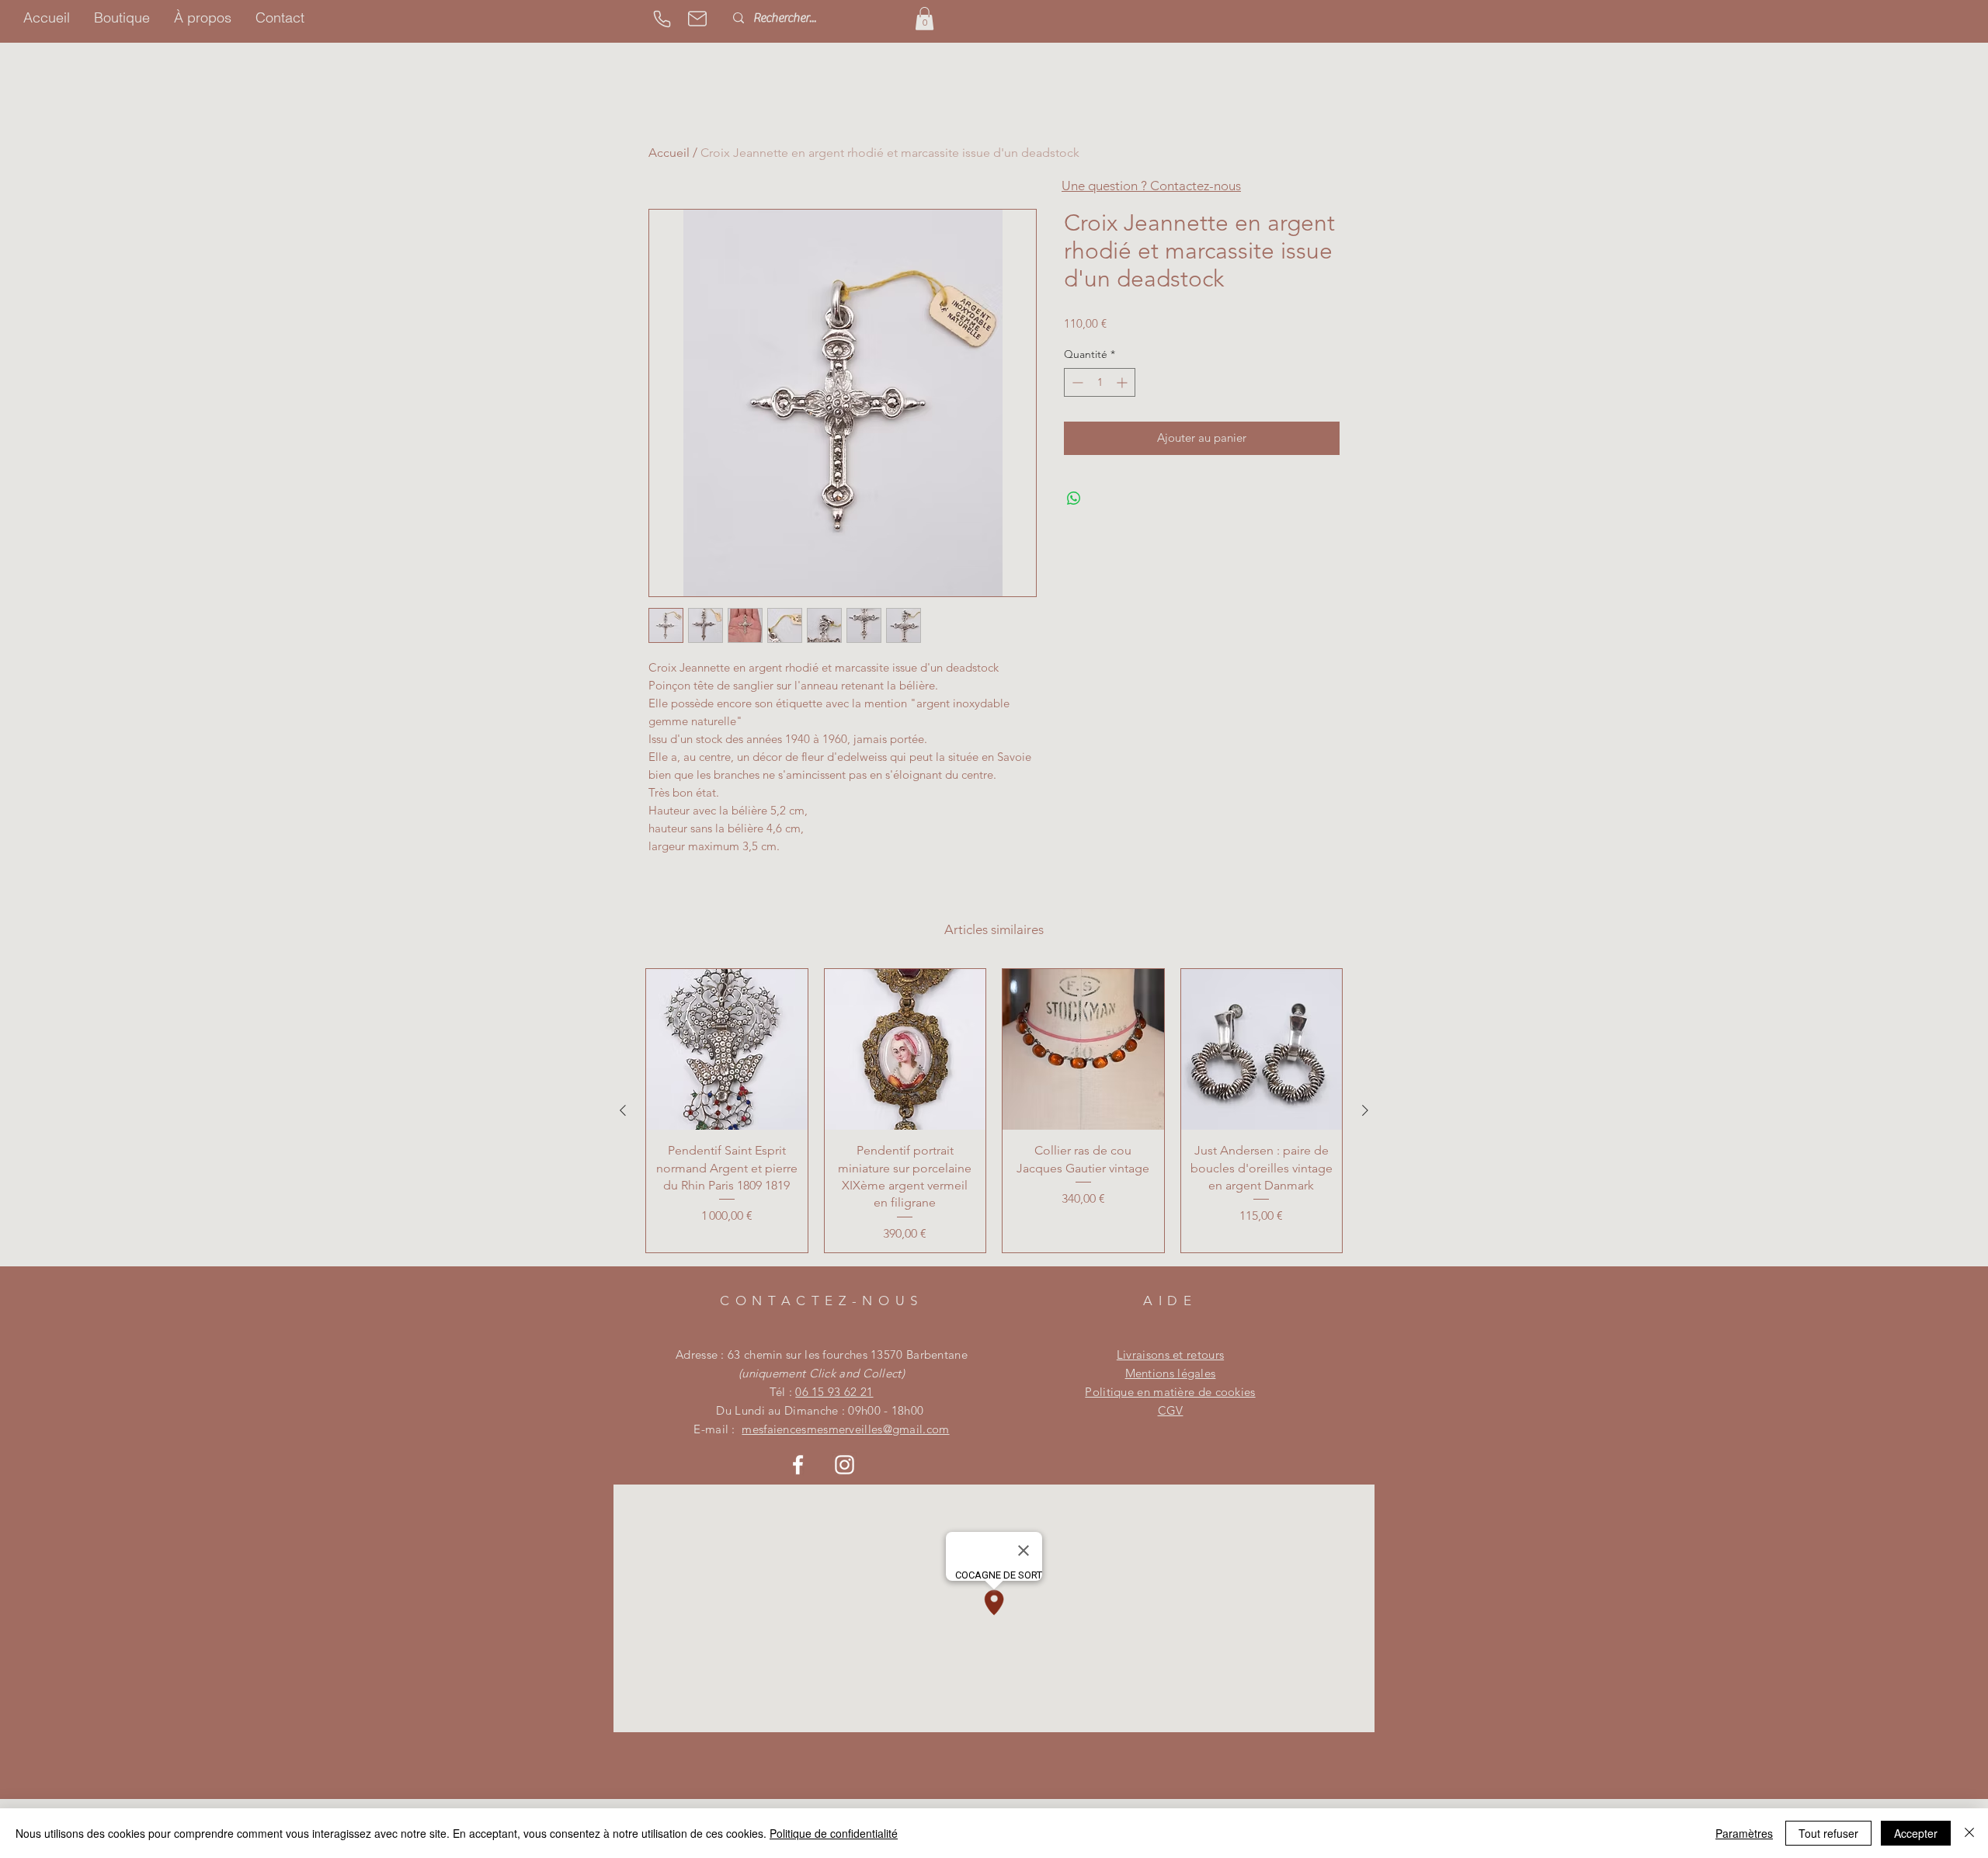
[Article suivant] (1365, 1110)
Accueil (669, 153)
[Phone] (662, 19)
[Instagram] (845, 1465)
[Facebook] (798, 1465)
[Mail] (697, 19)
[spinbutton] (1100, 382)
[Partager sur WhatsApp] (1074, 498)
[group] (994, 1111)
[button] (924, 19)
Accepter (1916, 1833)
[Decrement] (1076, 382)
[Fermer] (1969, 1833)
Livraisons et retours (1170, 1354)
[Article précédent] (623, 1110)
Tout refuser (1828, 1833)
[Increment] (1123, 382)
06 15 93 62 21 (834, 1392)
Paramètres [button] (1744, 1833)
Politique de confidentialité (834, 1833)
